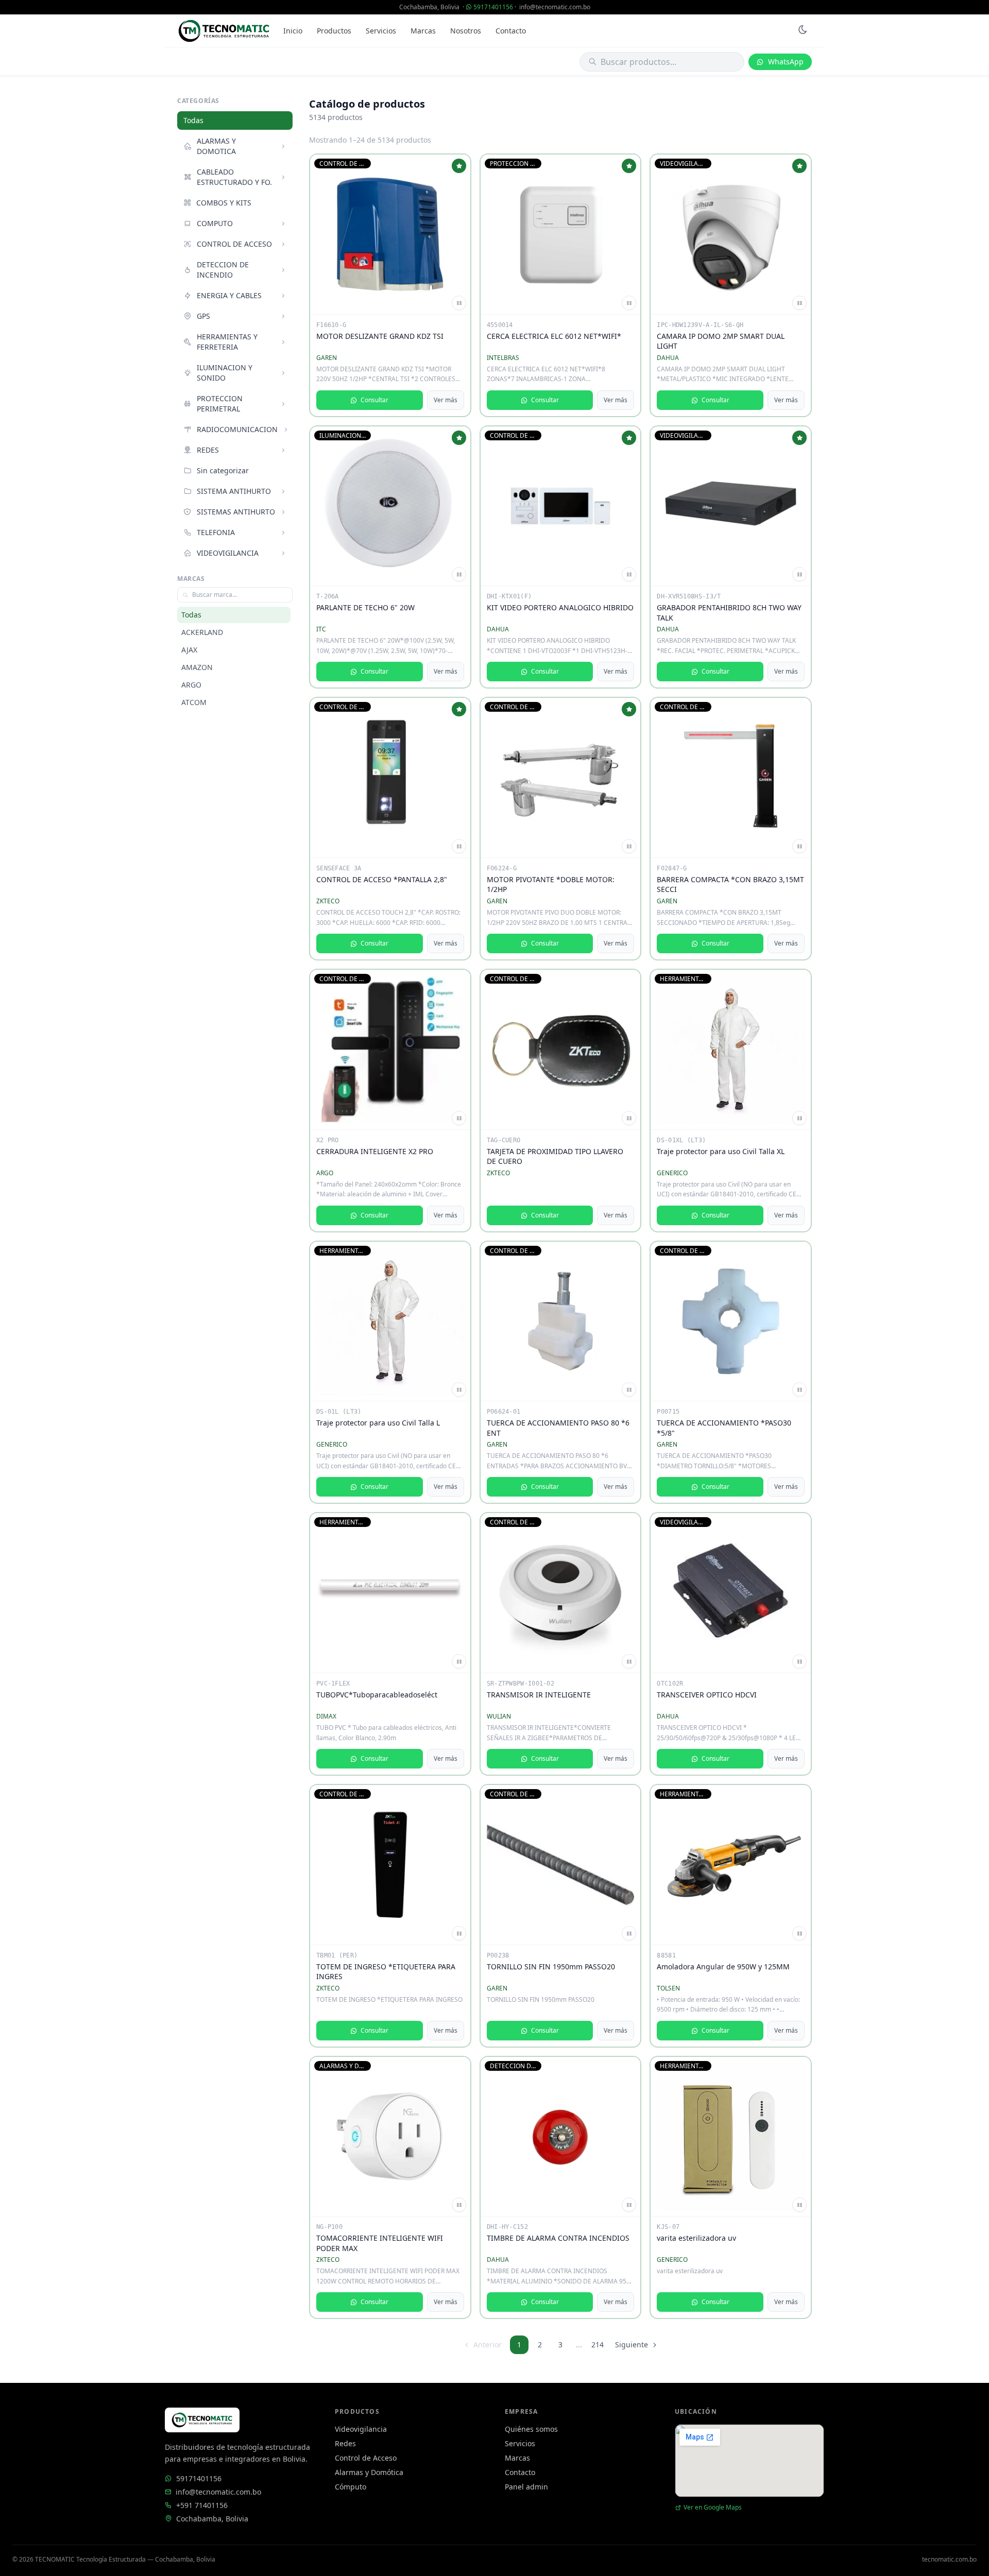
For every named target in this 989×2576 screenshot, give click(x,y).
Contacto (511, 31)
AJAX (189, 650)
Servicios (381, 31)
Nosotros (466, 31)
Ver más (446, 400)
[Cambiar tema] (803, 31)
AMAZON (197, 667)
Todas (193, 120)
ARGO (191, 685)
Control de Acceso (366, 2458)
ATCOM (194, 702)
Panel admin (526, 2487)
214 (598, 2345)
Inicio (293, 31)
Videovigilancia (361, 2429)
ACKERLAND (202, 632)
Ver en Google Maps (713, 2508)
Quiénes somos (531, 2429)
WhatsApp (786, 62)
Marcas (423, 31)
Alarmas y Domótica (369, 2472)
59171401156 (493, 7)
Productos (334, 31)
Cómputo (351, 2487)
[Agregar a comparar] (459, 303)
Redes (345, 2443)
